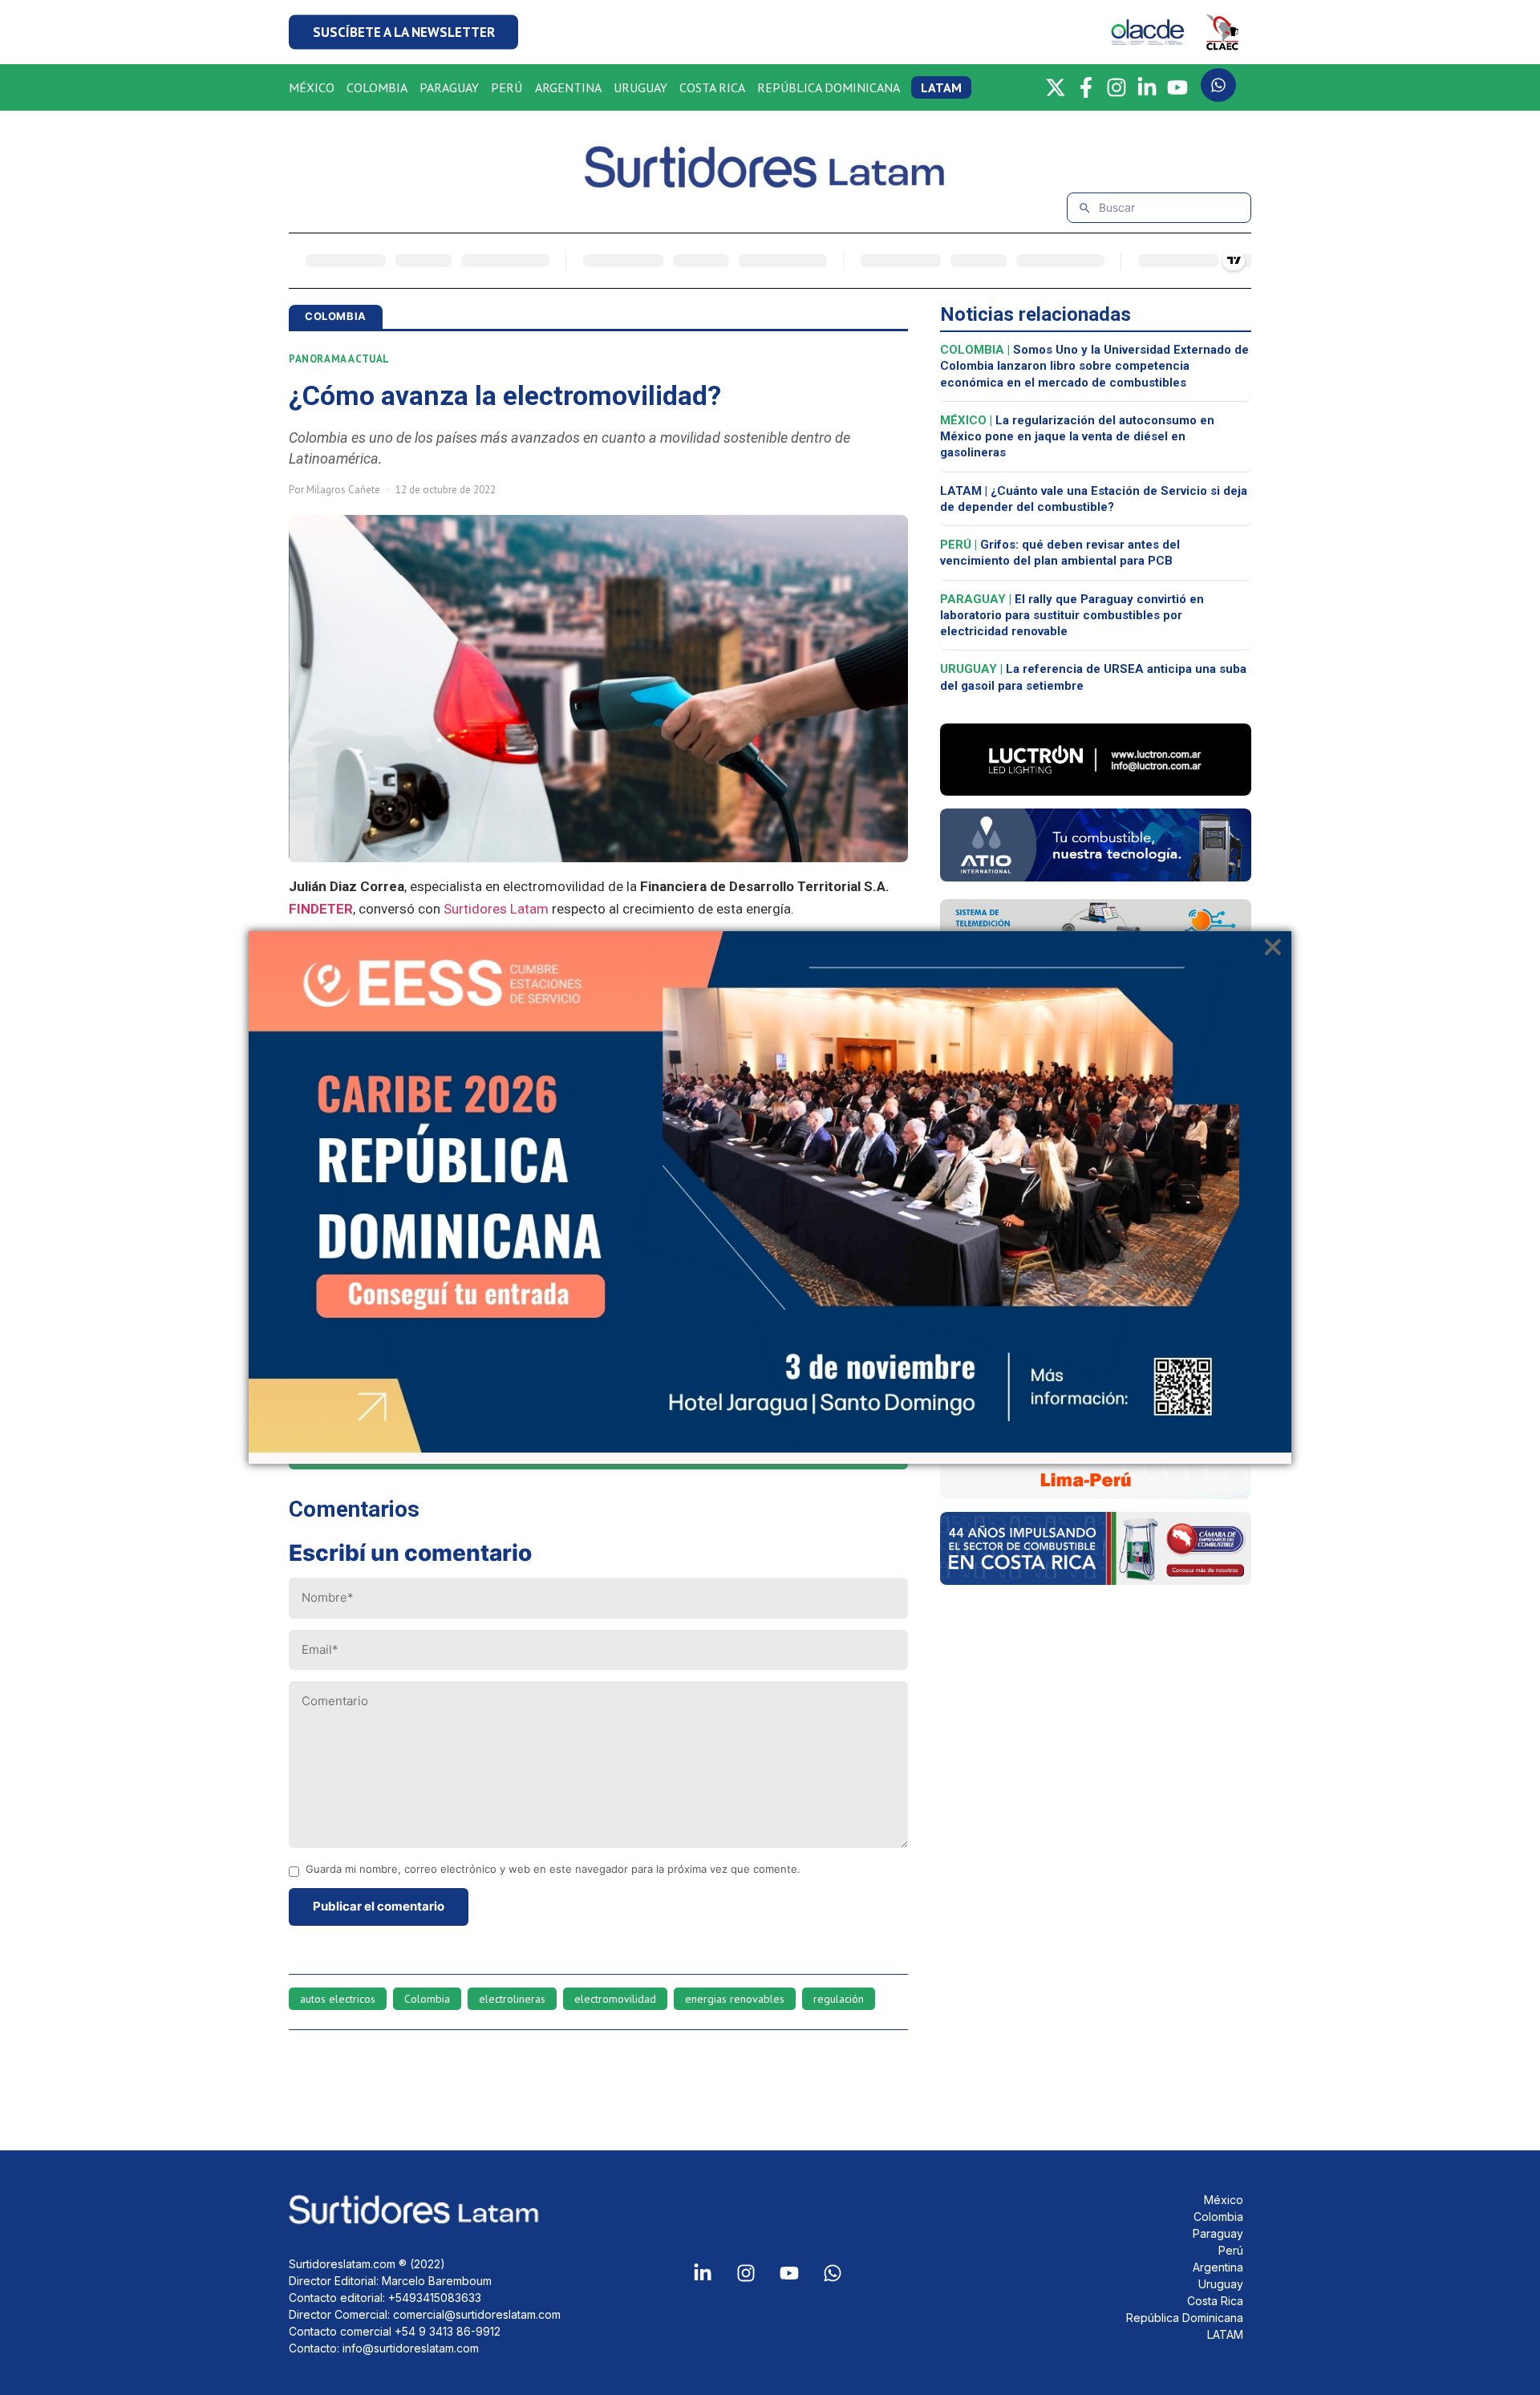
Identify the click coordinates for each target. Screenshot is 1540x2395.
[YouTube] (1177, 87)
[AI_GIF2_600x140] (1096, 877)
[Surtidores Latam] (770, 182)
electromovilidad (615, 1999)
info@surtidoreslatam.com (411, 2348)
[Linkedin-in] (703, 2273)
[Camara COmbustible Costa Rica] (1096, 1580)
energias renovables (735, 1999)
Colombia (427, 1999)
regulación (839, 1999)
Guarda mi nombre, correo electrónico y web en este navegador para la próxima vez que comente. (553, 1869)
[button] (403, 32)
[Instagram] (1116, 87)
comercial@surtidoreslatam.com (477, 2314)
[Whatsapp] (833, 2273)
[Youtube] (789, 2273)
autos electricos (338, 1999)
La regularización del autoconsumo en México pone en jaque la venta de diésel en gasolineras (1077, 437)
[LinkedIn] (1147, 87)
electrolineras (512, 1999)
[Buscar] (1085, 208)
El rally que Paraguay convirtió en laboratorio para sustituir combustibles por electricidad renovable (1072, 616)
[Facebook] (1086, 87)
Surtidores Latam (496, 909)
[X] (1056, 87)
